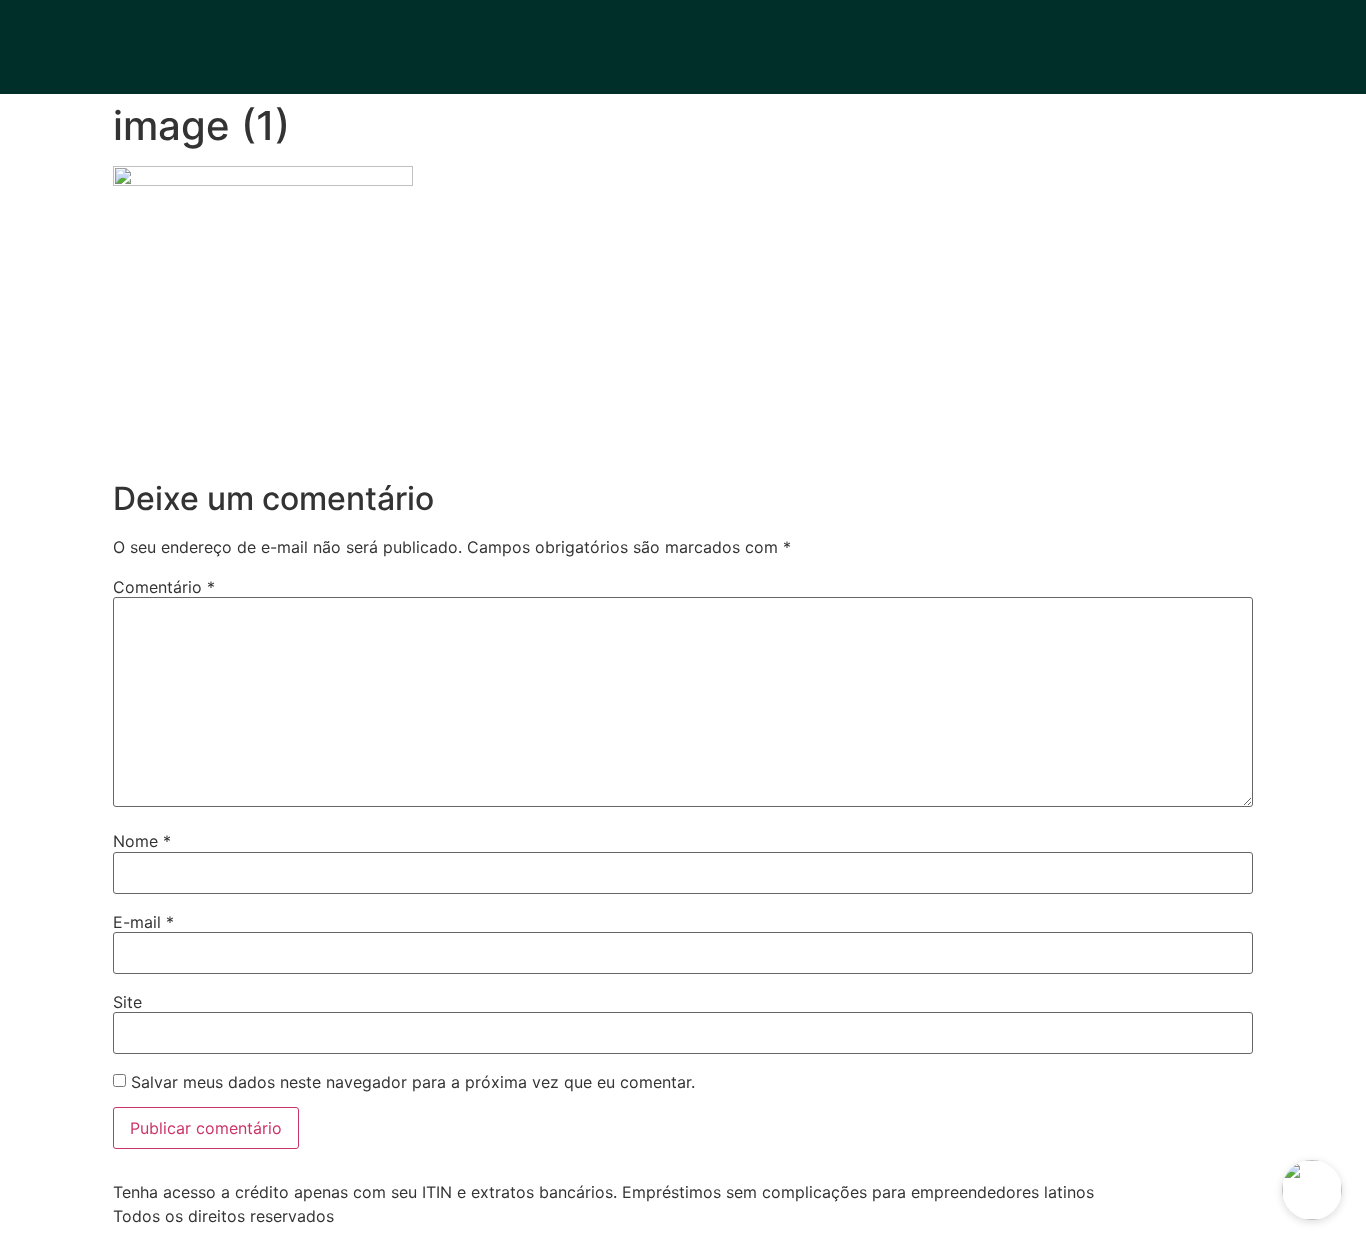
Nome (142, 841)
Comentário (164, 587)
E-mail (143, 922)
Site (127, 1002)
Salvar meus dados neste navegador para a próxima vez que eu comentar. (413, 1082)
